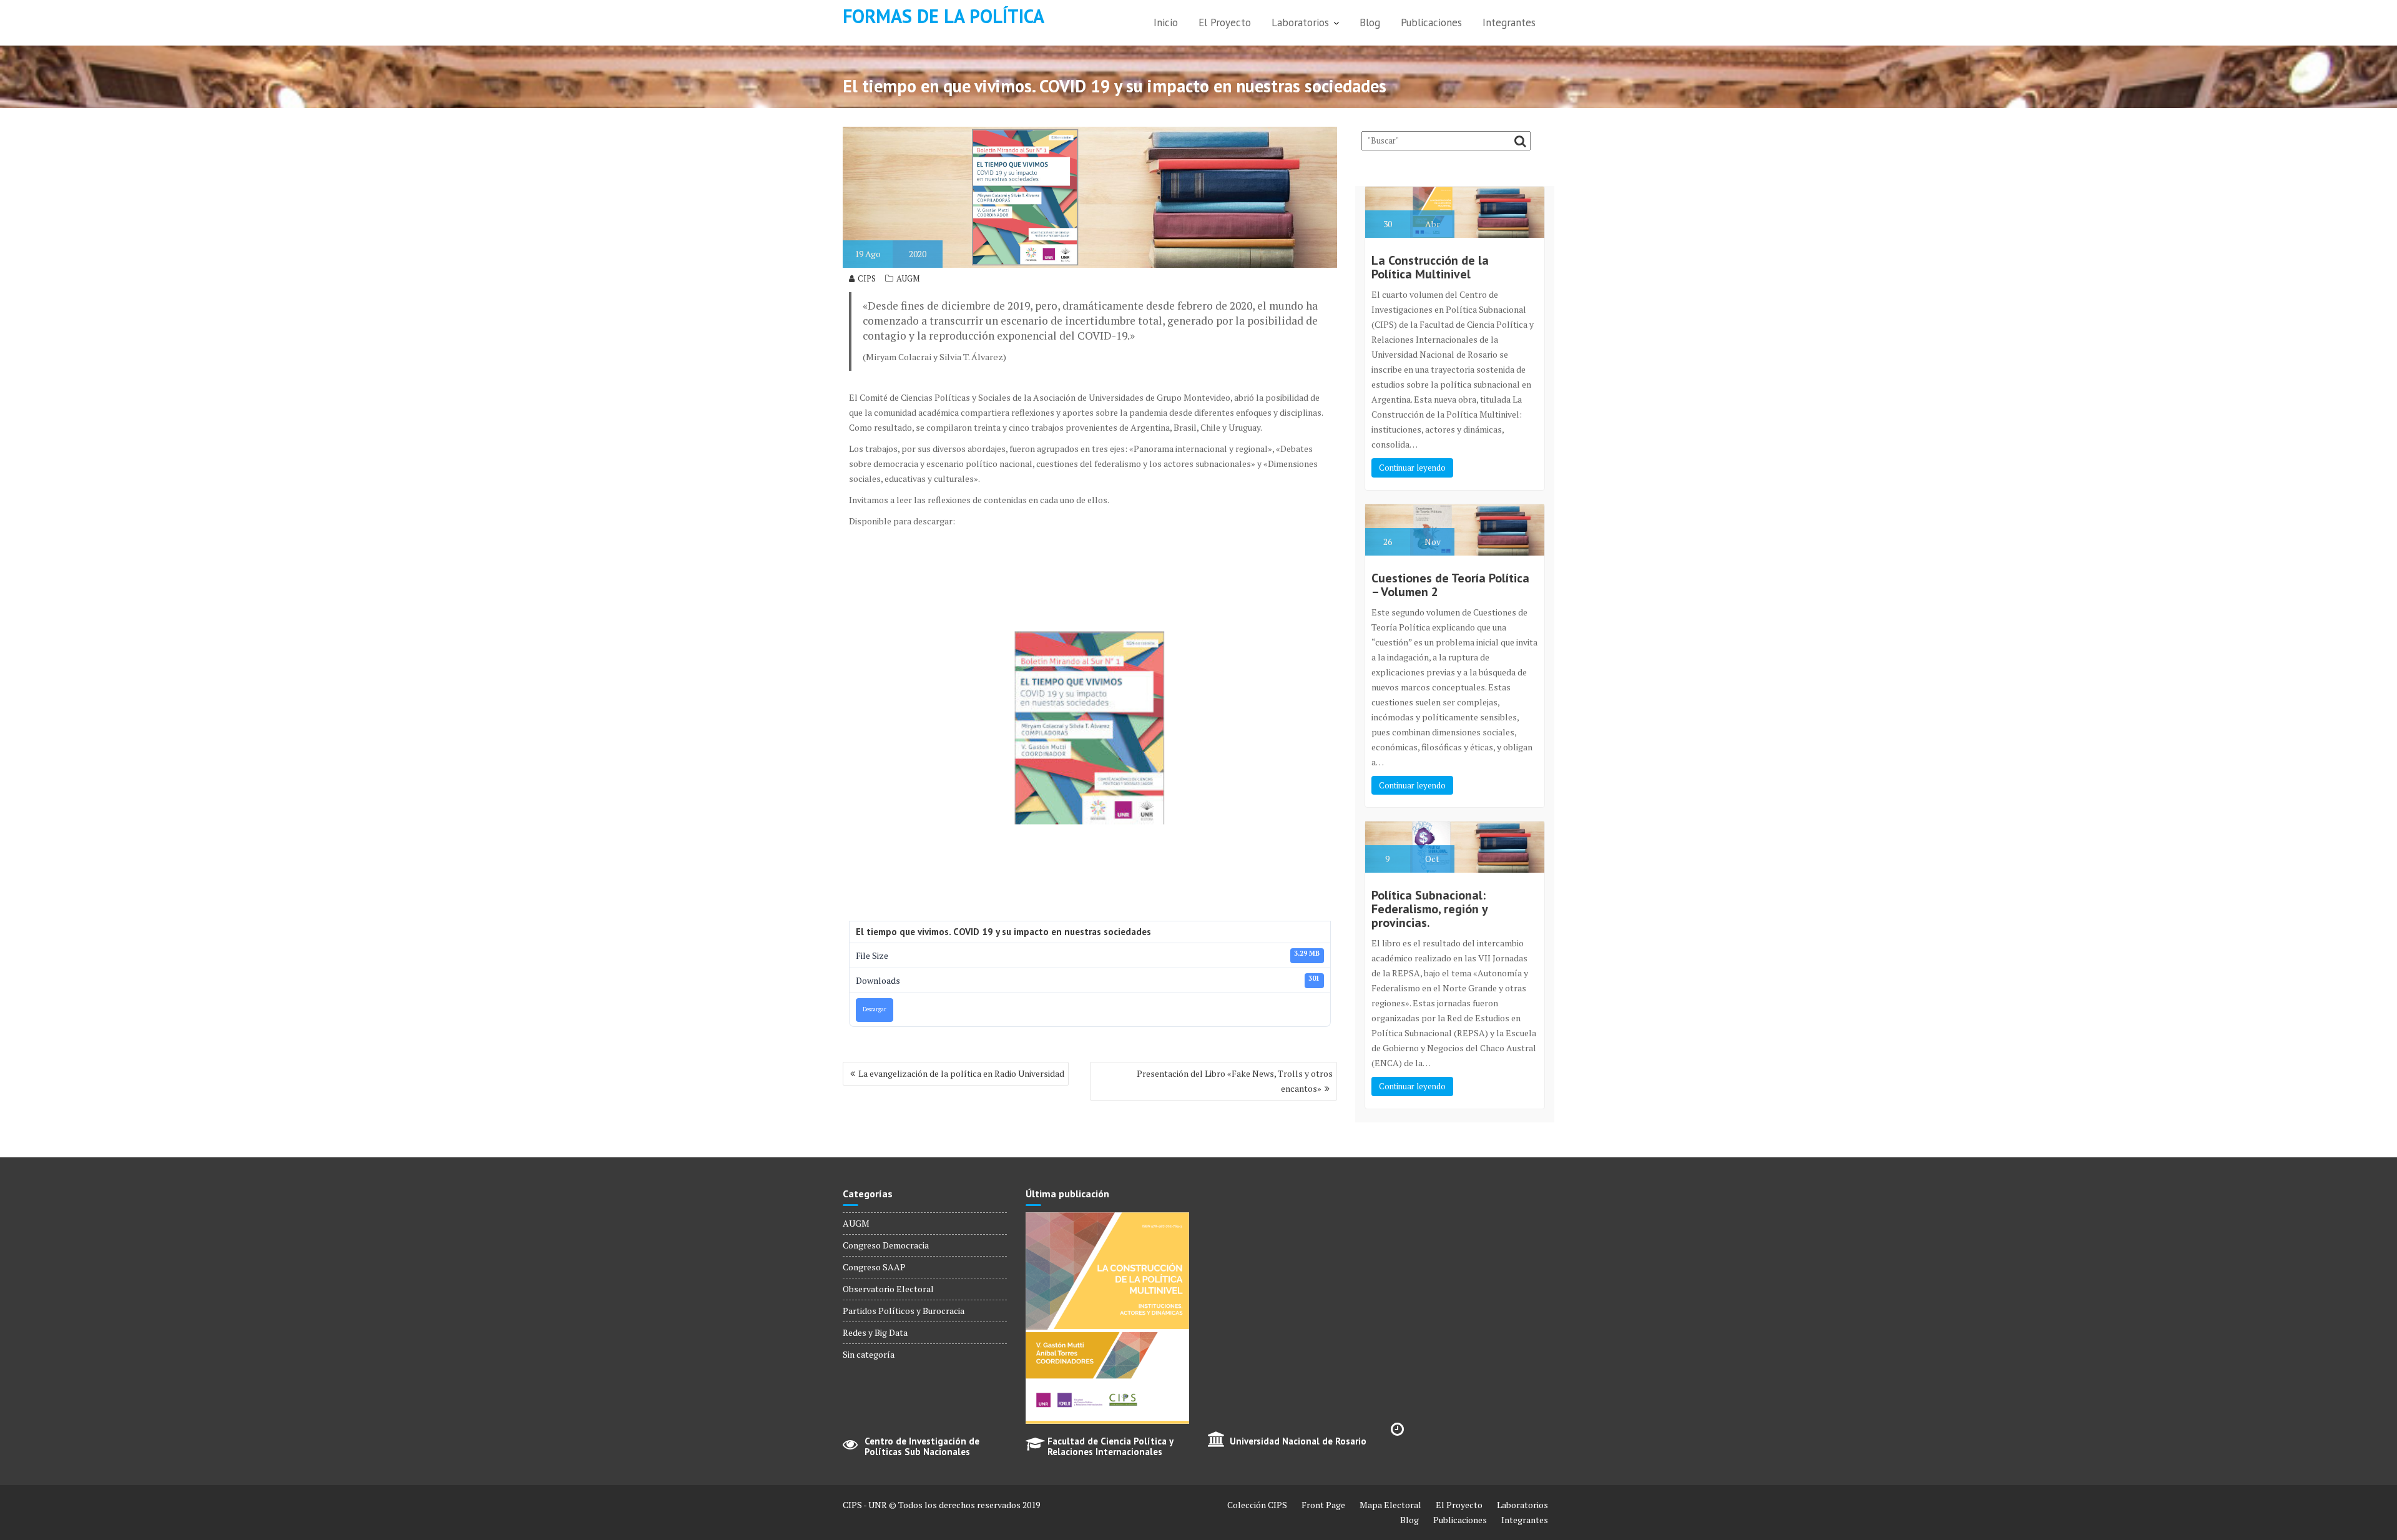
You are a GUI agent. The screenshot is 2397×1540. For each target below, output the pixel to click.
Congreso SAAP (874, 1267)
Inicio (1166, 22)
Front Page (1323, 1505)
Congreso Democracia (886, 1245)
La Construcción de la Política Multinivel (1430, 267)
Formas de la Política (944, 16)
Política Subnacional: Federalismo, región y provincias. (1429, 909)
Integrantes (1509, 22)
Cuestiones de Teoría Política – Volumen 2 (1450, 585)
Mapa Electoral (1390, 1505)
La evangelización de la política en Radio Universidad (961, 1073)
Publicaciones (1431, 22)
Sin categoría (869, 1354)
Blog (1370, 22)
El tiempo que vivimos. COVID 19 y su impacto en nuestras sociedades (1003, 932)
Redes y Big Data (875, 1332)
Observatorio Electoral (888, 1289)
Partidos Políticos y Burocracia (904, 1311)
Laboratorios (1300, 22)
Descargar (875, 1009)
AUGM (908, 278)
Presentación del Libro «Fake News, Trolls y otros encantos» (1235, 1081)
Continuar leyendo (1412, 468)
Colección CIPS (1257, 1505)
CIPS (867, 278)
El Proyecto (1225, 22)
